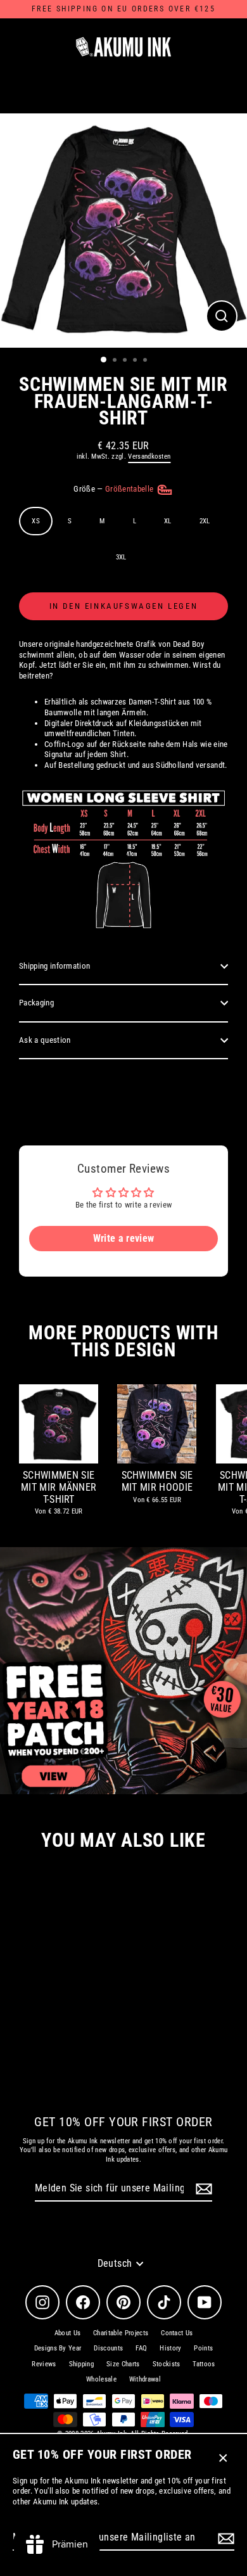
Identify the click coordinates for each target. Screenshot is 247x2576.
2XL (205, 521)
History (170, 2348)
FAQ (141, 2348)
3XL (121, 557)
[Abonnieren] (224, 2538)
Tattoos (204, 2364)
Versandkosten (149, 456)
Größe (114, 489)
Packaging (36, 1003)
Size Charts (123, 2364)
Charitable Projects (121, 2333)
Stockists (167, 2364)
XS (36, 521)
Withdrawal (145, 2379)
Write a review (123, 1238)
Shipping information (54, 966)
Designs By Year (58, 2348)
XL (168, 521)
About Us (68, 2333)
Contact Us (177, 2333)
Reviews (44, 2364)
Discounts (108, 2348)
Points (203, 2348)
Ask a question (45, 1040)
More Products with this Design (123, 1341)
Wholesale (101, 2379)
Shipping (82, 2364)
